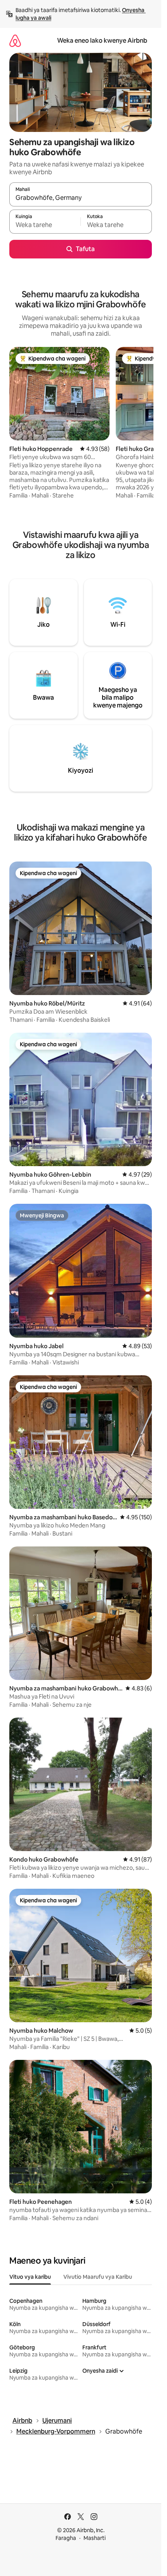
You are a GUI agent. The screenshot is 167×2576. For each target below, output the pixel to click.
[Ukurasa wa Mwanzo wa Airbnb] (15, 41)
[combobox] (81, 198)
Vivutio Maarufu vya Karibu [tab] (98, 2277)
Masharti (95, 2538)
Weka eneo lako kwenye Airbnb (102, 41)
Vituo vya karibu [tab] (30, 2277)
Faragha (66, 2538)
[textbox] (45, 225)
